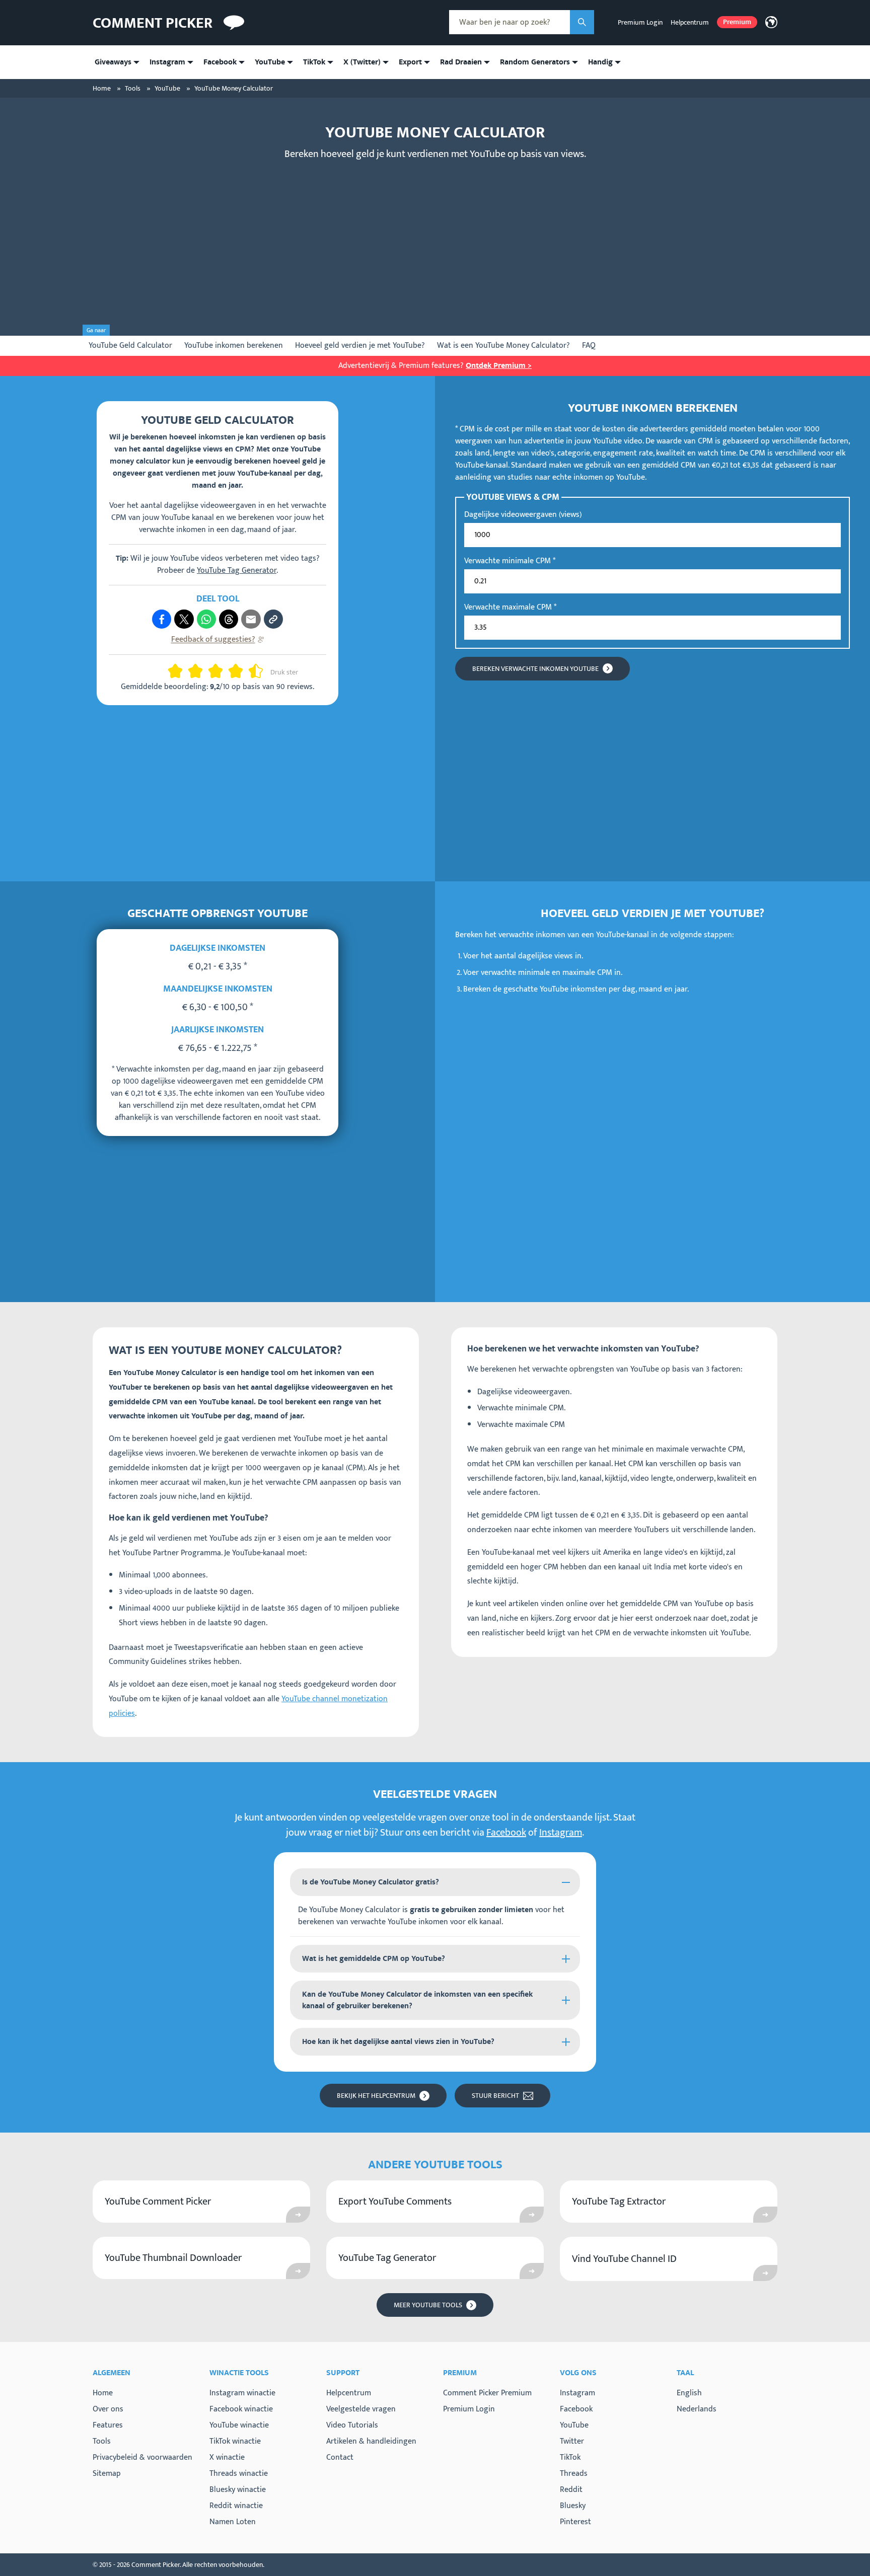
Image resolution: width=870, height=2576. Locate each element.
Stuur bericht (495, 2096)
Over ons (108, 2409)
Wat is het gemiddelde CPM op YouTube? (374, 1959)
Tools (102, 2441)
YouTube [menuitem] (270, 62)
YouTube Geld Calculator (130, 346)
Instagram (561, 1833)
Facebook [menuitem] (220, 62)
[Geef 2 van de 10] (179, 671)
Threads (574, 2474)
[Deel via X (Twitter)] (184, 619)
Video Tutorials (352, 2425)
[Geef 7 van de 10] (232, 671)
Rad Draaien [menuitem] (461, 62)
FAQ (589, 346)
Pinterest (575, 2522)
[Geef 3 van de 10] (191, 671)
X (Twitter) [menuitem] (362, 62)
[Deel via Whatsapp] (206, 619)
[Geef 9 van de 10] (252, 671)
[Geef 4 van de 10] (199, 671)
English (689, 2393)
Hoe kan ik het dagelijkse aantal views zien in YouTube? (398, 2042)
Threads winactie (239, 2474)
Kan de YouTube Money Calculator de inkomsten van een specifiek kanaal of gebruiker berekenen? (417, 2000)
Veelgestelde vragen (361, 2409)
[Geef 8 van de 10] (240, 671)
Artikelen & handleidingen (371, 2441)
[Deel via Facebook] (162, 619)
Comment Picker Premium (487, 2393)
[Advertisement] (435, 240)
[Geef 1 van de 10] (171, 671)
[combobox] (510, 22)
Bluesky (573, 2506)
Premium (737, 22)
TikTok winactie (235, 2441)
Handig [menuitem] (600, 62)
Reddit (571, 2490)
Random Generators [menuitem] (535, 62)
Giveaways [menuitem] (113, 62)
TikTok (570, 2458)
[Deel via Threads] (229, 619)
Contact (340, 2457)
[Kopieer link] (273, 619)
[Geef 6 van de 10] (220, 671)
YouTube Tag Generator (237, 571)
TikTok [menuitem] (314, 62)
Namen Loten (233, 2522)
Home (103, 2393)
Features (108, 2425)
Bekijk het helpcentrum (376, 2096)
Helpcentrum (690, 22)
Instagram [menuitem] (167, 62)
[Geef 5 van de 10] (211, 671)
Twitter (572, 2442)
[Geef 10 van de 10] (260, 671)
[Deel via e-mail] (251, 619)
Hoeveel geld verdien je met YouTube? (360, 346)
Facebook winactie (241, 2409)
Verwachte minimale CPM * (510, 561)
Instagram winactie (242, 2393)
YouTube (574, 2426)
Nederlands (697, 2409)
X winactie (227, 2457)
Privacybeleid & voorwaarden (142, 2457)
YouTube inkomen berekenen (234, 346)
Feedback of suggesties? (213, 639)
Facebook (506, 1833)
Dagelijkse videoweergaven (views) (523, 515)
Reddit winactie (236, 2506)
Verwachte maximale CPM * (510, 608)
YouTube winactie (239, 2425)
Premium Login (640, 22)
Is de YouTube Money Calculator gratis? (371, 1882)
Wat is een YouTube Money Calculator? (503, 346)
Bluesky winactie (238, 2490)
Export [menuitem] (410, 62)
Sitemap (107, 2474)
